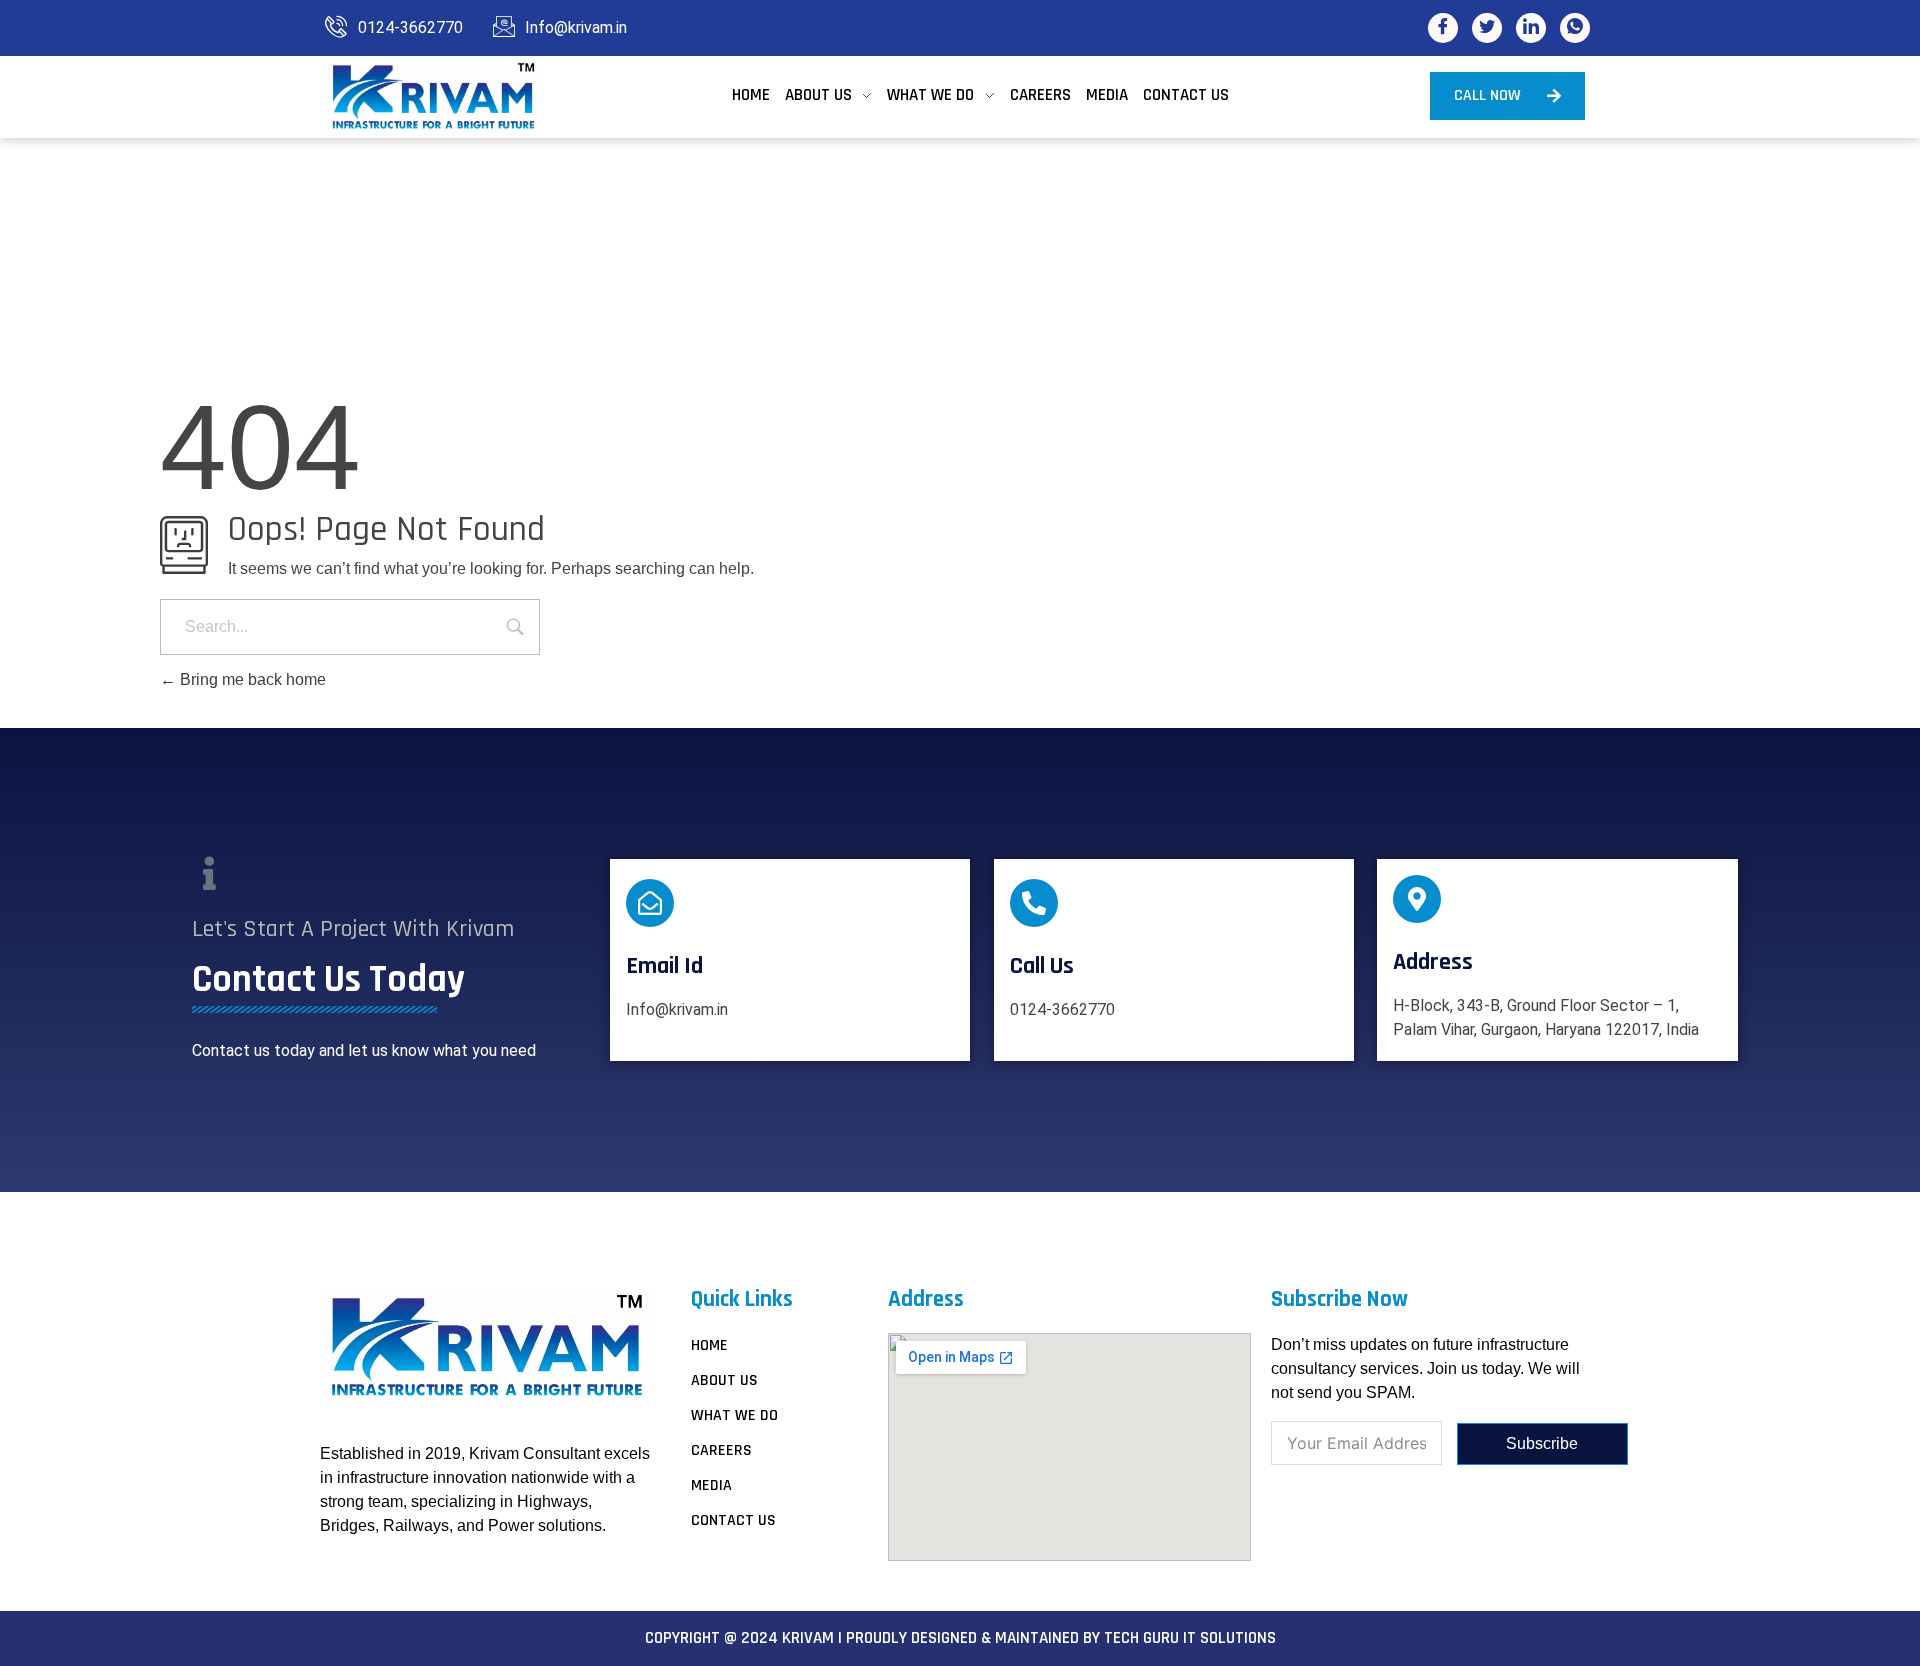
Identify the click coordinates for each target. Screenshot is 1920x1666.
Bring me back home (251, 679)
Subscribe (1542, 1443)
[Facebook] (1443, 28)
